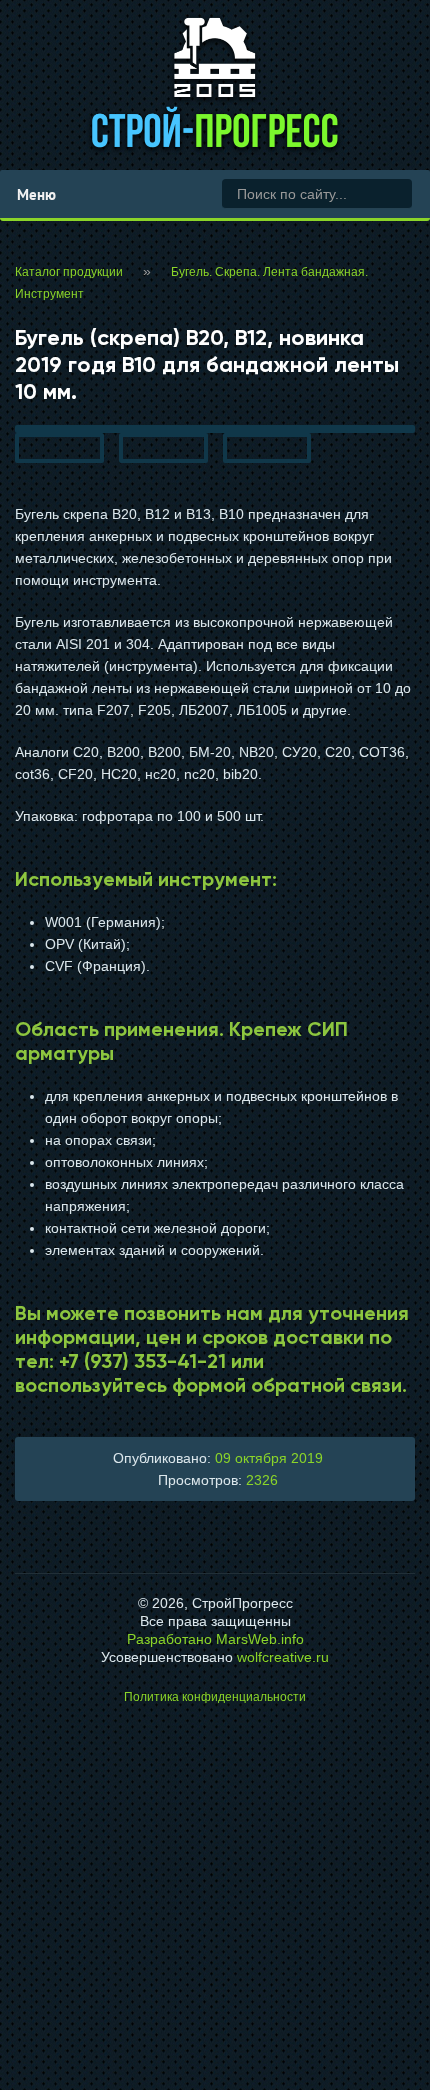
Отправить (215, 1870)
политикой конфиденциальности (221, 1939)
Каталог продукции (69, 272)
